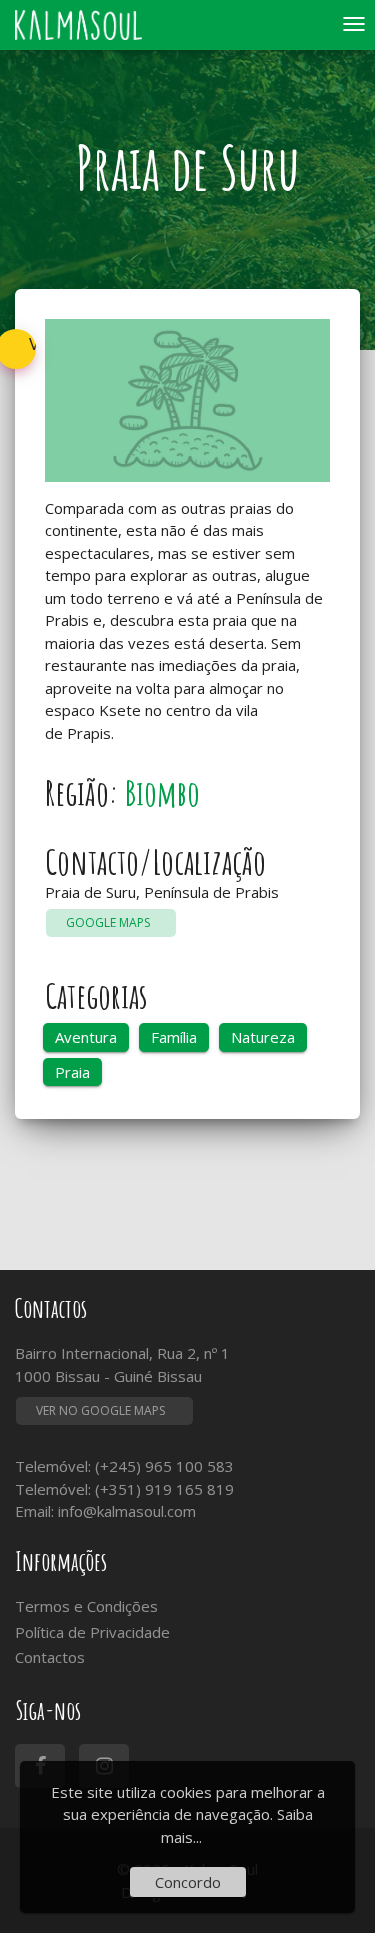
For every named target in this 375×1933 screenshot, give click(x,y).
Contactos (50, 1657)
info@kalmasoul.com (127, 1511)
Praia (72, 1072)
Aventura (86, 1037)
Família (174, 1037)
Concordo (188, 1882)
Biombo (162, 792)
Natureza (263, 1037)
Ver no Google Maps (100, 1410)
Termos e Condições (86, 1606)
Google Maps (111, 922)
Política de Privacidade (92, 1632)
